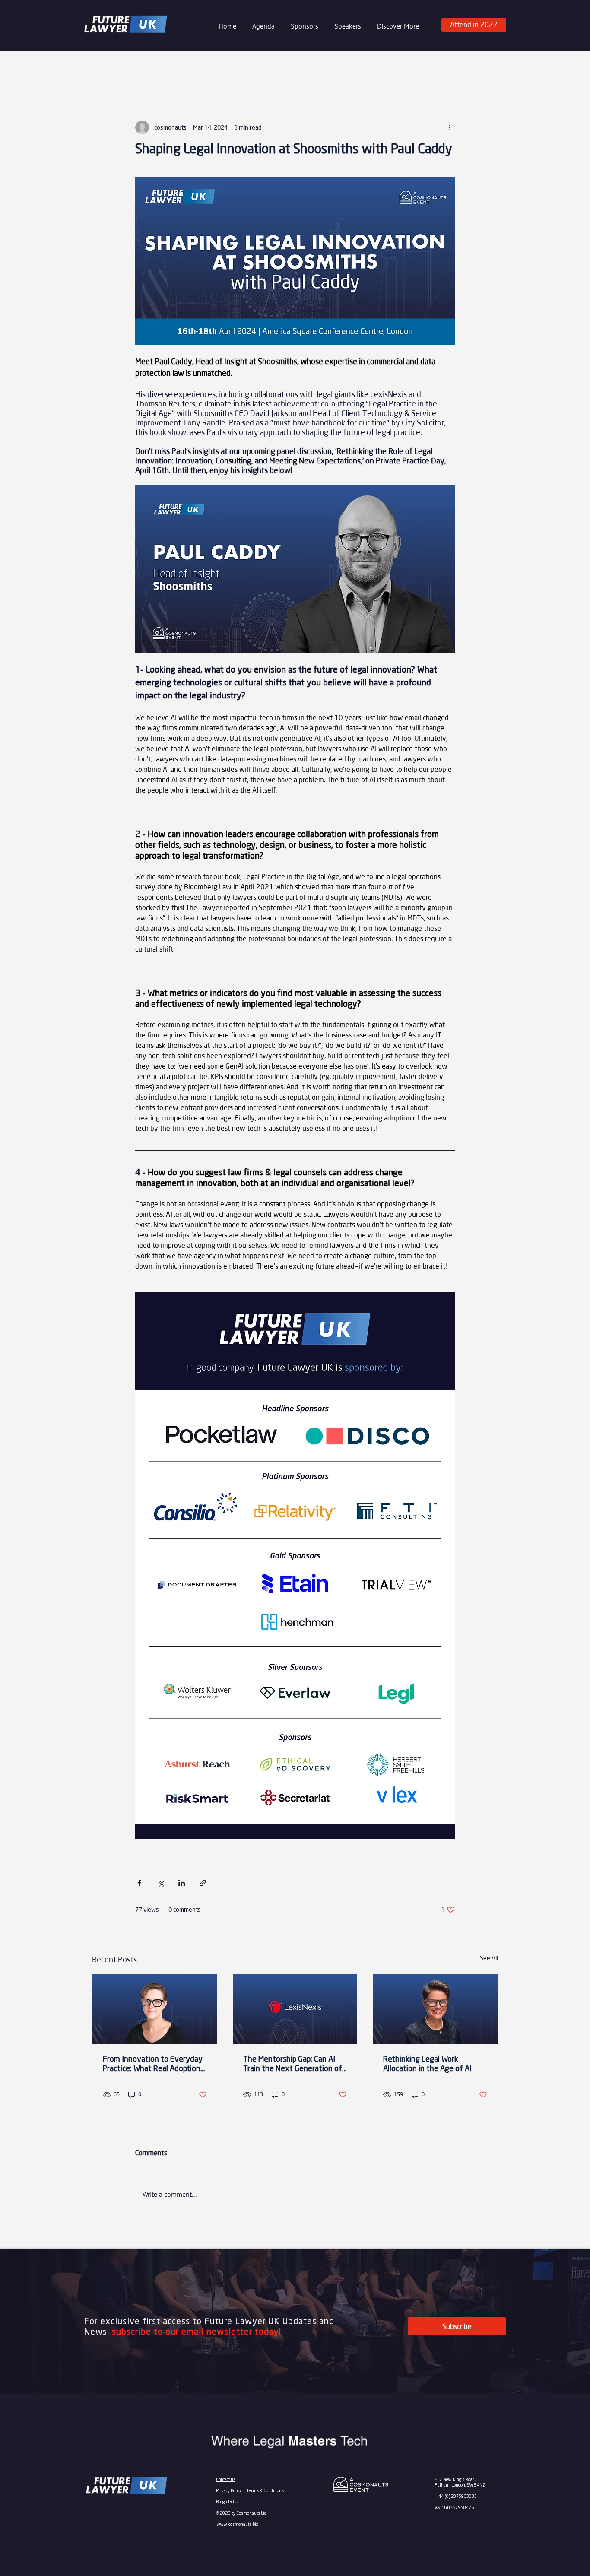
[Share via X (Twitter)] (160, 1883)
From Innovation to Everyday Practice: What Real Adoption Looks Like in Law (153, 2065)
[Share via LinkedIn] (182, 1883)
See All (489, 1958)
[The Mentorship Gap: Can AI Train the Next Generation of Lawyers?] (295, 2009)
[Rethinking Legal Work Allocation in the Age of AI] (435, 2009)
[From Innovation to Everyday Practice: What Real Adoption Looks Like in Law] (155, 2009)
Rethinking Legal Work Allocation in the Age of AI (427, 2064)
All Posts (105, 68)
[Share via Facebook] (139, 1883)
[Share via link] (203, 1883)
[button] (303, 26)
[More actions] (450, 127)
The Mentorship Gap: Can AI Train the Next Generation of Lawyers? (293, 2065)
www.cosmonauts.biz (238, 2524)
